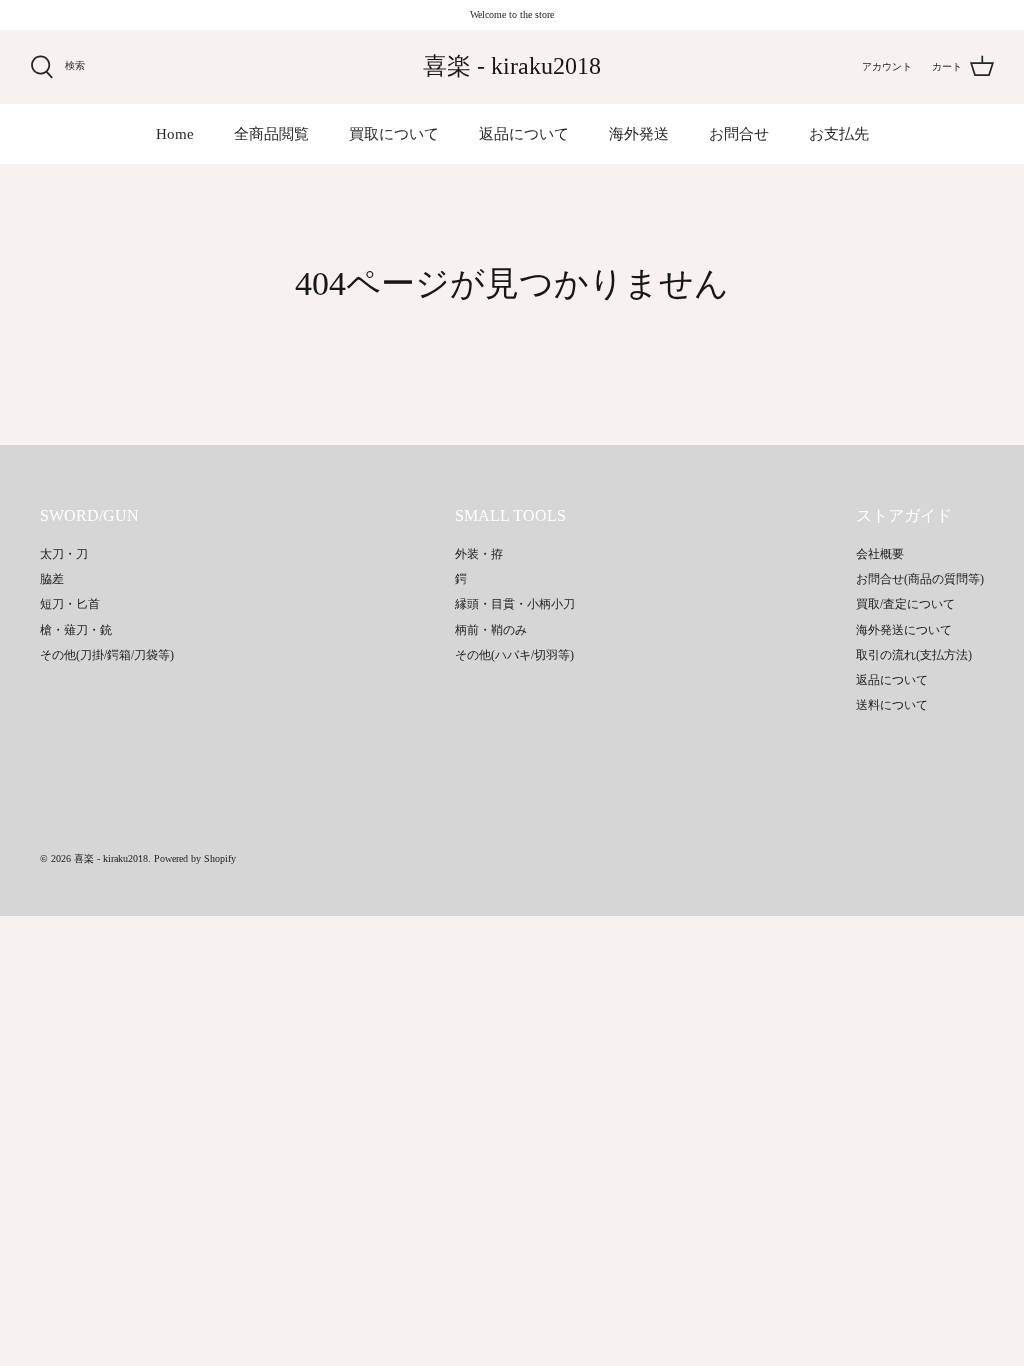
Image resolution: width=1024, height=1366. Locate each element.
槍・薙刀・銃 (76, 630)
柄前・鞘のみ (491, 630)
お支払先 (839, 134)
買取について (394, 134)
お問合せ (739, 134)
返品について (524, 134)
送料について (892, 705)
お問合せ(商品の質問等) (920, 579)
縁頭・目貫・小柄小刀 (515, 604)
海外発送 (639, 134)
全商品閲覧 (271, 134)
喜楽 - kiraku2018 (111, 858)
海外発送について (904, 630)
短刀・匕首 (70, 604)
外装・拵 (479, 554)
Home (175, 134)
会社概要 (880, 554)
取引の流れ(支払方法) (914, 655)
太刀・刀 (64, 554)
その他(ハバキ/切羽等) (514, 655)
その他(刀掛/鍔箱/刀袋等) (107, 655)
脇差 (52, 579)
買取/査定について (905, 604)
